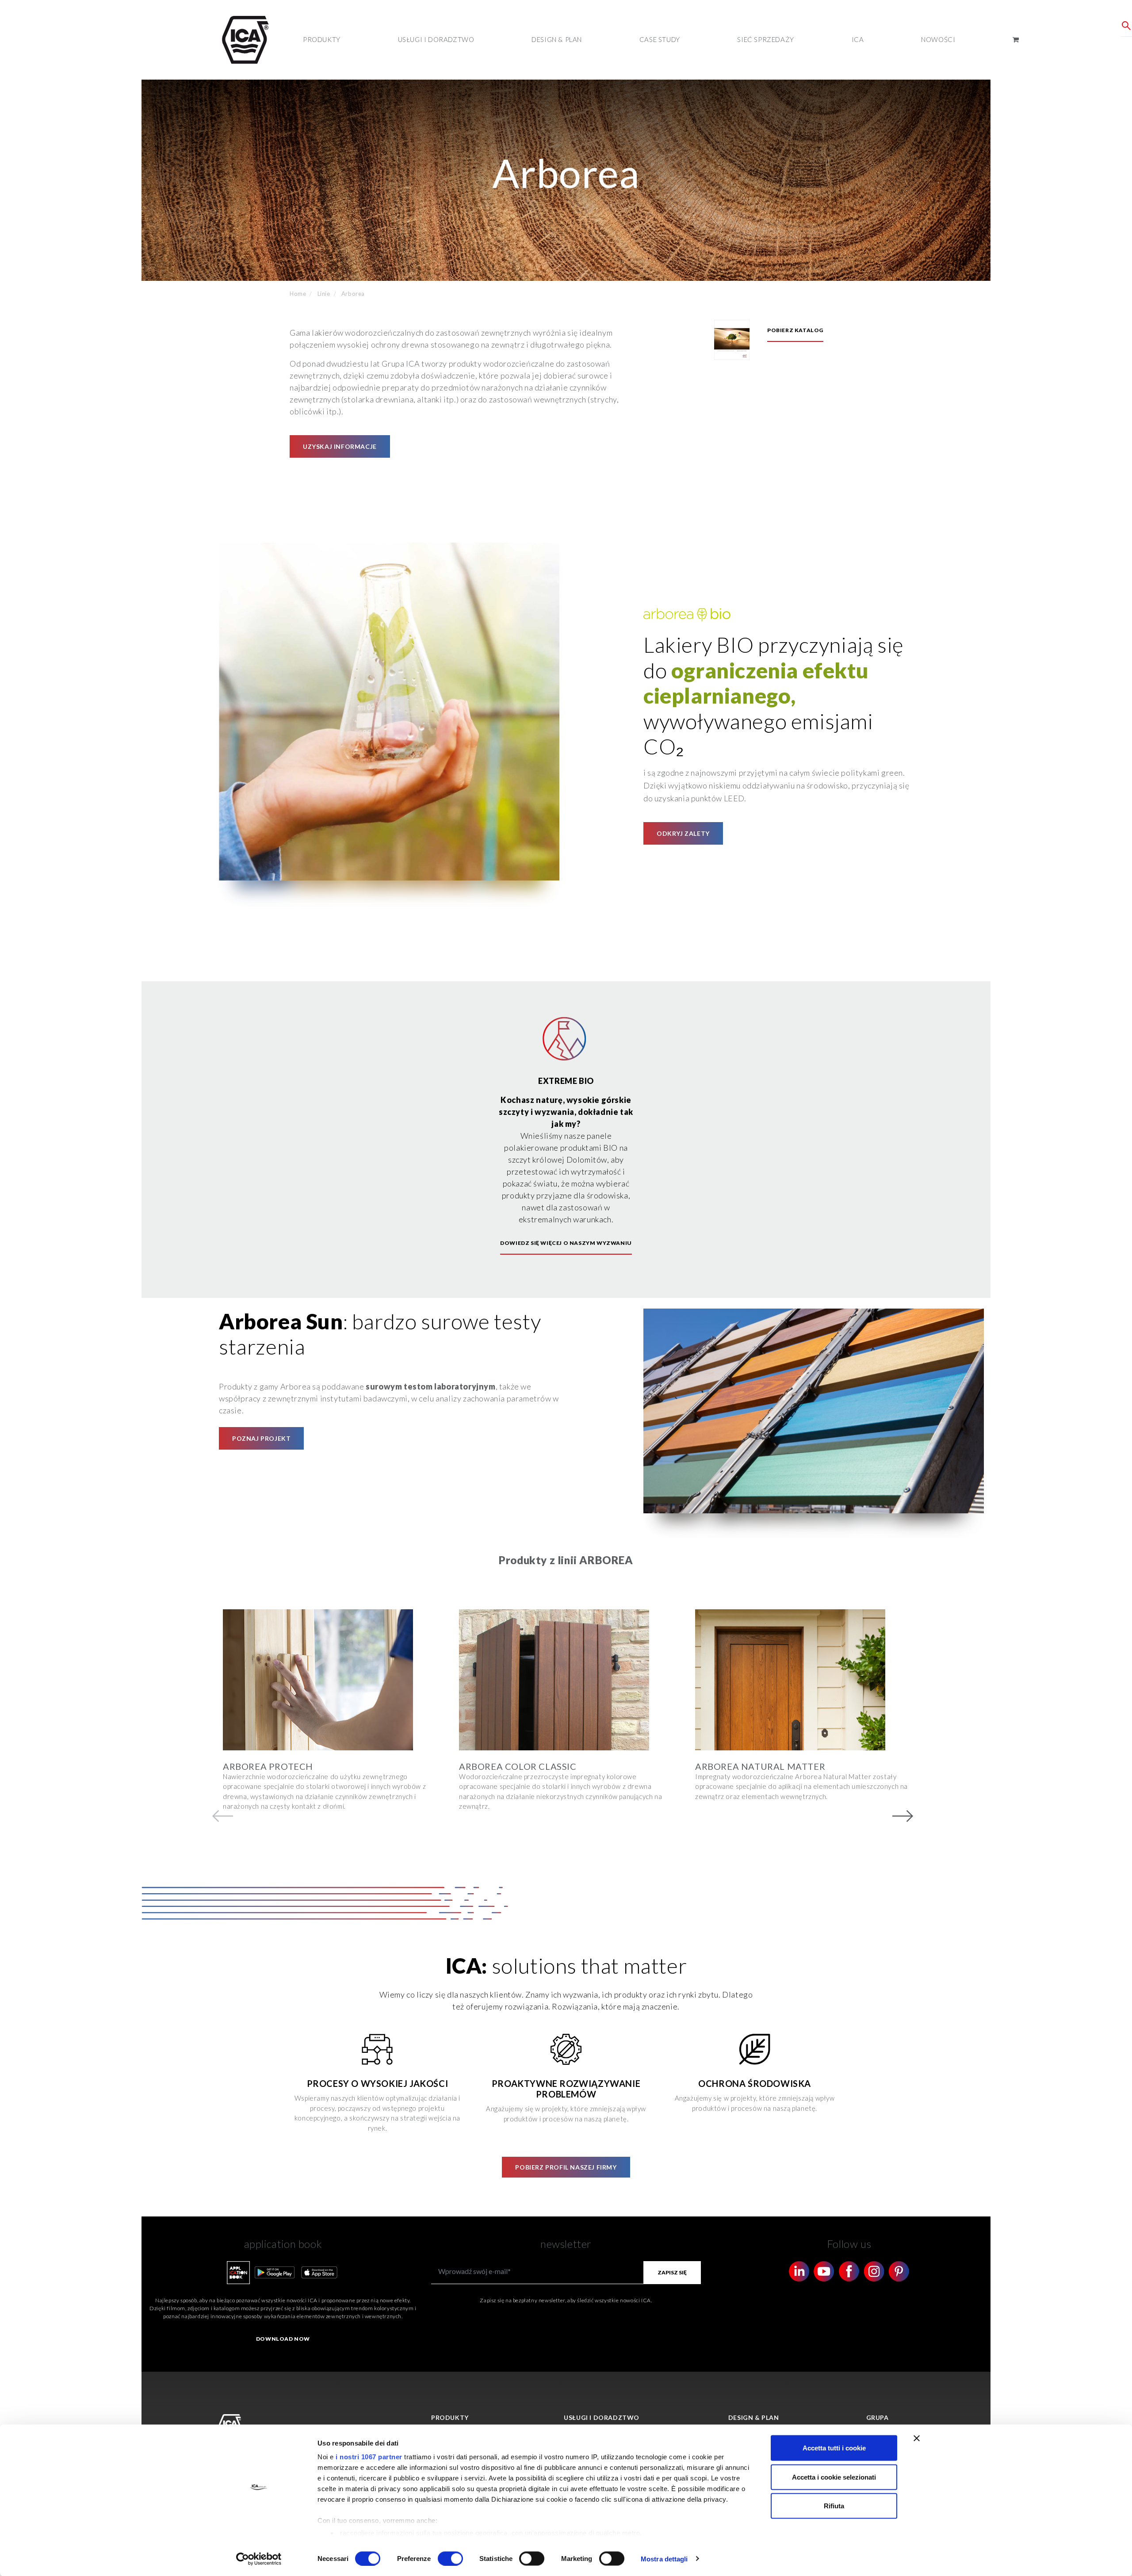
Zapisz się (672, 2272)
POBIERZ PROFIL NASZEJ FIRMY (566, 2167)
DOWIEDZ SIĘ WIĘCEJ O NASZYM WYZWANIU (566, 1243)
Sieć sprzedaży (765, 39)
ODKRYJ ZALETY (683, 833)
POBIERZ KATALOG (795, 330)
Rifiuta (834, 2506)
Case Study (660, 39)
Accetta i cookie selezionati (834, 2477)
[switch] (450, 2558)
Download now (283, 2339)
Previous (223, 1816)
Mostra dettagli (664, 2559)
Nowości (938, 39)
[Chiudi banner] (917, 2438)
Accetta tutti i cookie (834, 2448)
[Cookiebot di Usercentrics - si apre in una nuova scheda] (259, 2559)
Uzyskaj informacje (340, 446)
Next (903, 1816)
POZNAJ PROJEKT (261, 1438)
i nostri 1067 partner (369, 2457)
